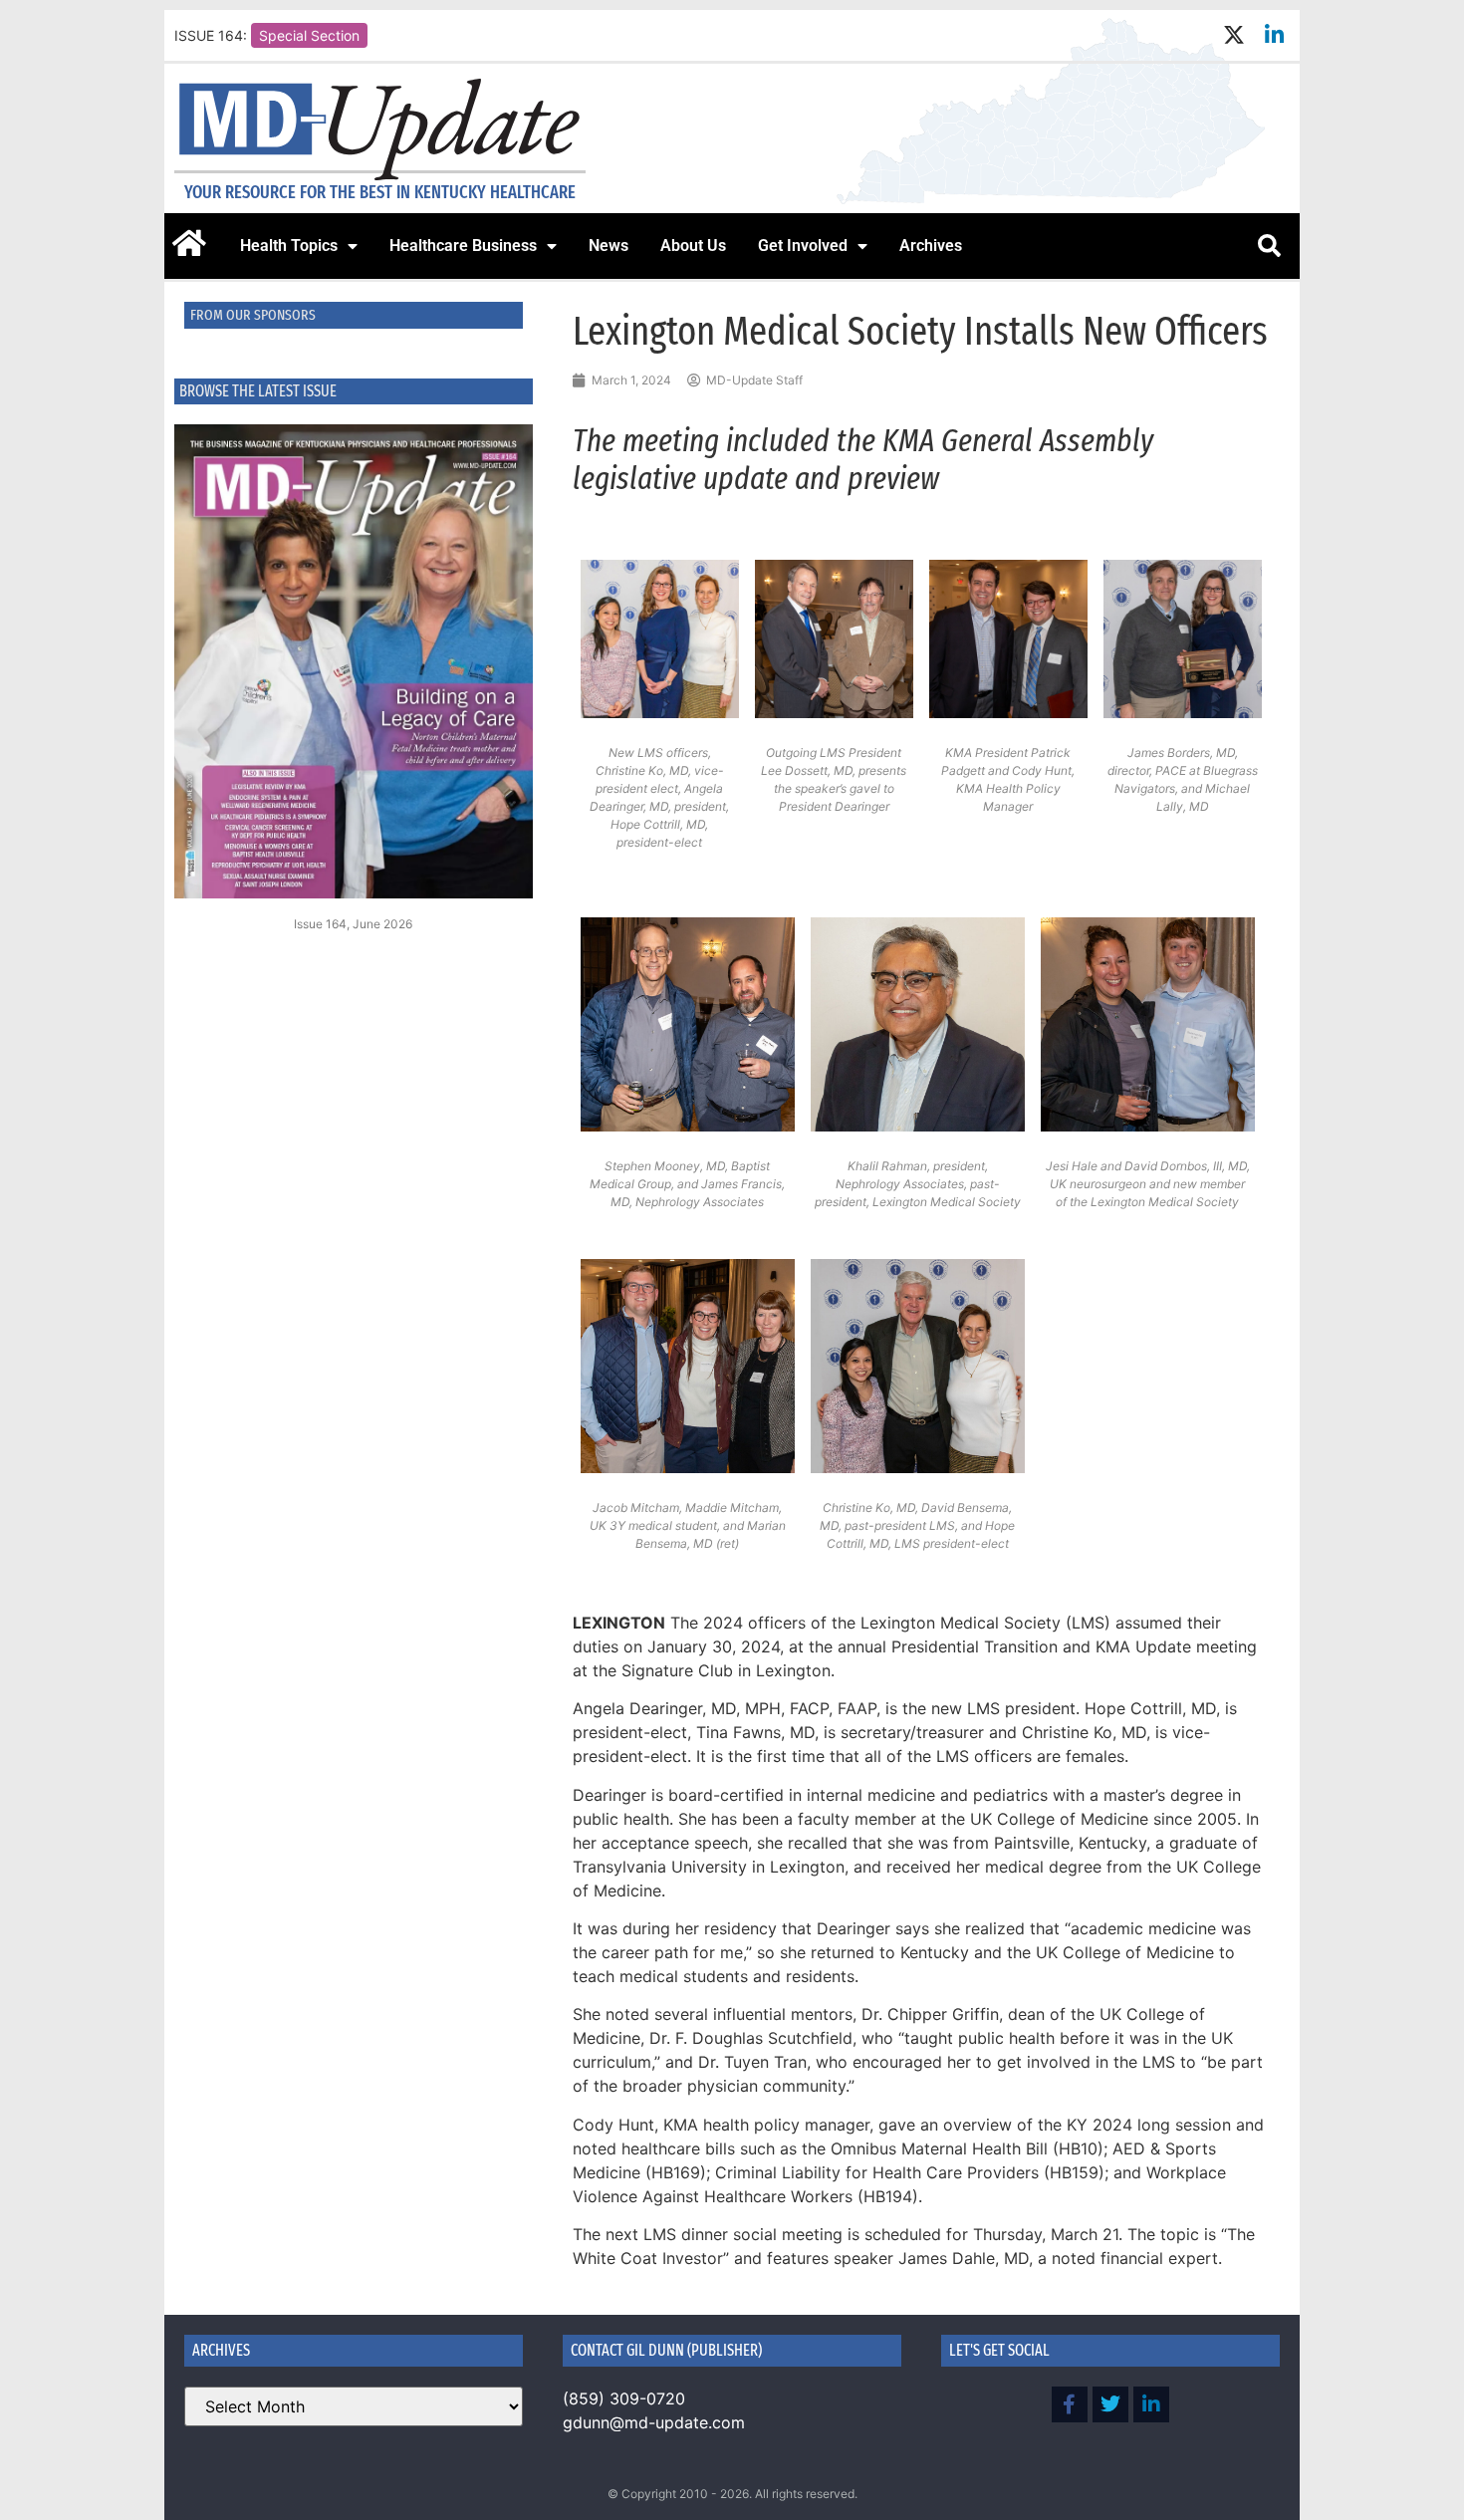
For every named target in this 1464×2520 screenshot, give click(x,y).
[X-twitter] (1233, 35)
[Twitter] (1110, 2404)
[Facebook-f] (1070, 2404)
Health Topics (289, 246)
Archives (931, 246)
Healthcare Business (463, 246)
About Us (693, 246)
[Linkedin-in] (1274, 35)
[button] (1269, 246)
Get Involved (803, 246)
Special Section (309, 35)
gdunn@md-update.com (654, 2422)
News (609, 246)
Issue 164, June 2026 (353, 924)
